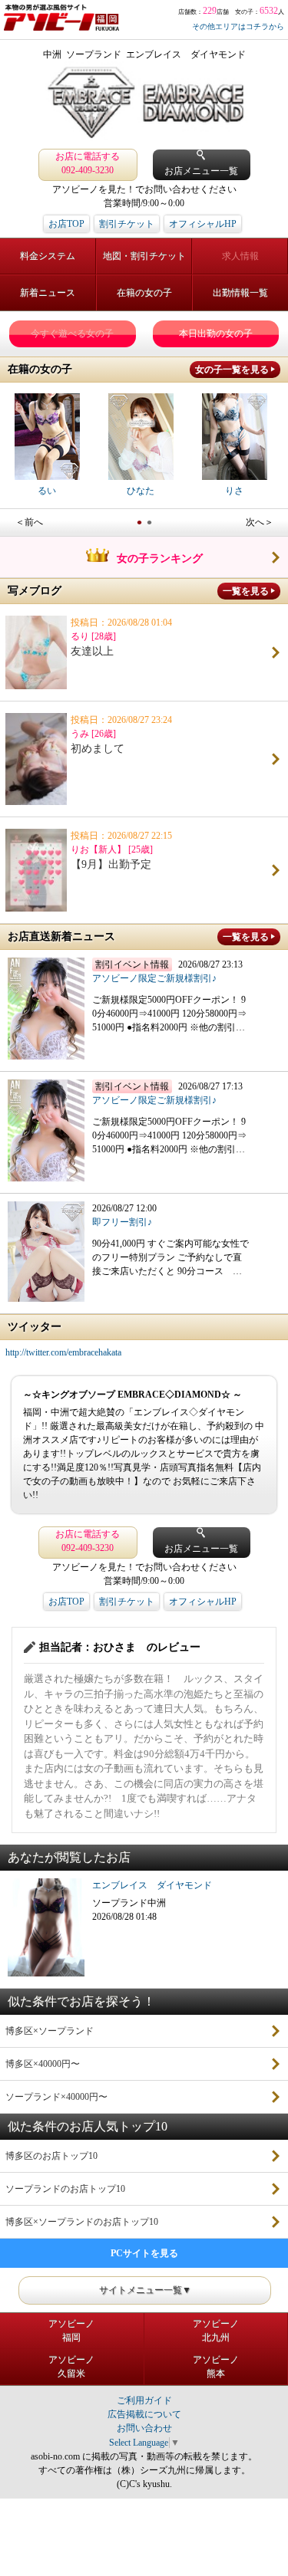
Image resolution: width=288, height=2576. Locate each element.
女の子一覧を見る (232, 370)
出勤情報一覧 (240, 293)
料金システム (48, 256)
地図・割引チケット (144, 256)
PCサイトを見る (144, 2253)
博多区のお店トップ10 (51, 2156)
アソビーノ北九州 (216, 2331)
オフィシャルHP (203, 224)
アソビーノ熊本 (216, 2367)
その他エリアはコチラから (238, 26)
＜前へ (29, 522)
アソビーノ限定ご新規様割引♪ (154, 978)
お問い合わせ (144, 2428)
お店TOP (66, 224)
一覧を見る (246, 591)
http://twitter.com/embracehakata (63, 1352)
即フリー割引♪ (122, 1222)
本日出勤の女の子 (216, 333)
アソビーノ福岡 (71, 2331)
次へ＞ (260, 522)
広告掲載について (144, 2414)
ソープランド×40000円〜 (56, 2097)
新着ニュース (48, 293)
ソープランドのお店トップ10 (65, 2189)
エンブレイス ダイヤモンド (152, 1885)
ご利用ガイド (144, 2400)
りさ (234, 491)
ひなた (141, 491)
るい (47, 491)
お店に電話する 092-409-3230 (88, 163)
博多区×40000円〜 (43, 2064)
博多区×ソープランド (50, 2031)
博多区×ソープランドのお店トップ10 (82, 2222)
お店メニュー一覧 (201, 171)
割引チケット (127, 224)
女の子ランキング (160, 559)
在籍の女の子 (144, 293)
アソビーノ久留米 (71, 2367)
